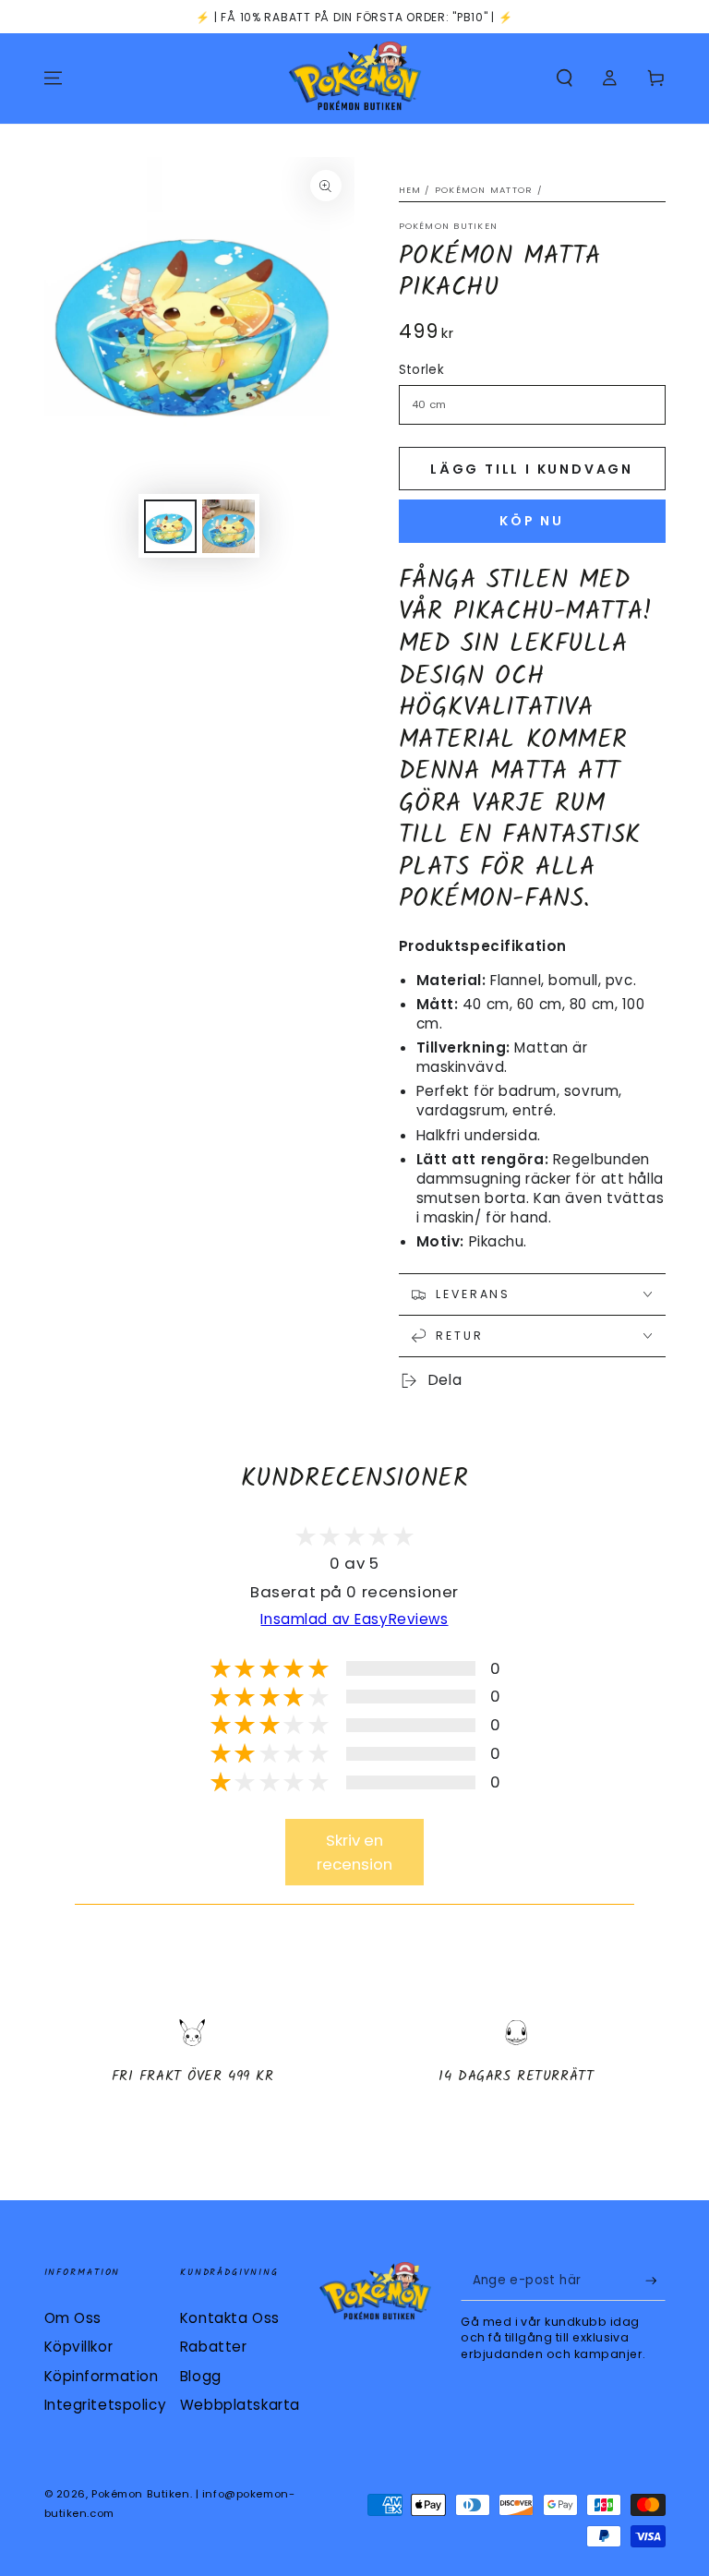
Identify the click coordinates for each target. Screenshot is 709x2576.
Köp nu (532, 521)
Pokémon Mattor (484, 190)
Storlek (422, 370)
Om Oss (73, 2318)
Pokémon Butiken (449, 226)
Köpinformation (102, 2376)
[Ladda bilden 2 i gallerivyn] (228, 526)
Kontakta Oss (230, 2318)
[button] (565, 78)
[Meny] (53, 78)
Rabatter (214, 2347)
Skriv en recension (354, 1852)
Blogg (201, 2376)
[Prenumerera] (655, 2281)
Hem (410, 190)
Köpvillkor (79, 2347)
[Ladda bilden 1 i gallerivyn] (170, 526)
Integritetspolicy (106, 2405)
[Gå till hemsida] (355, 78)
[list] (355, 2060)
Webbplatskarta (240, 2405)
